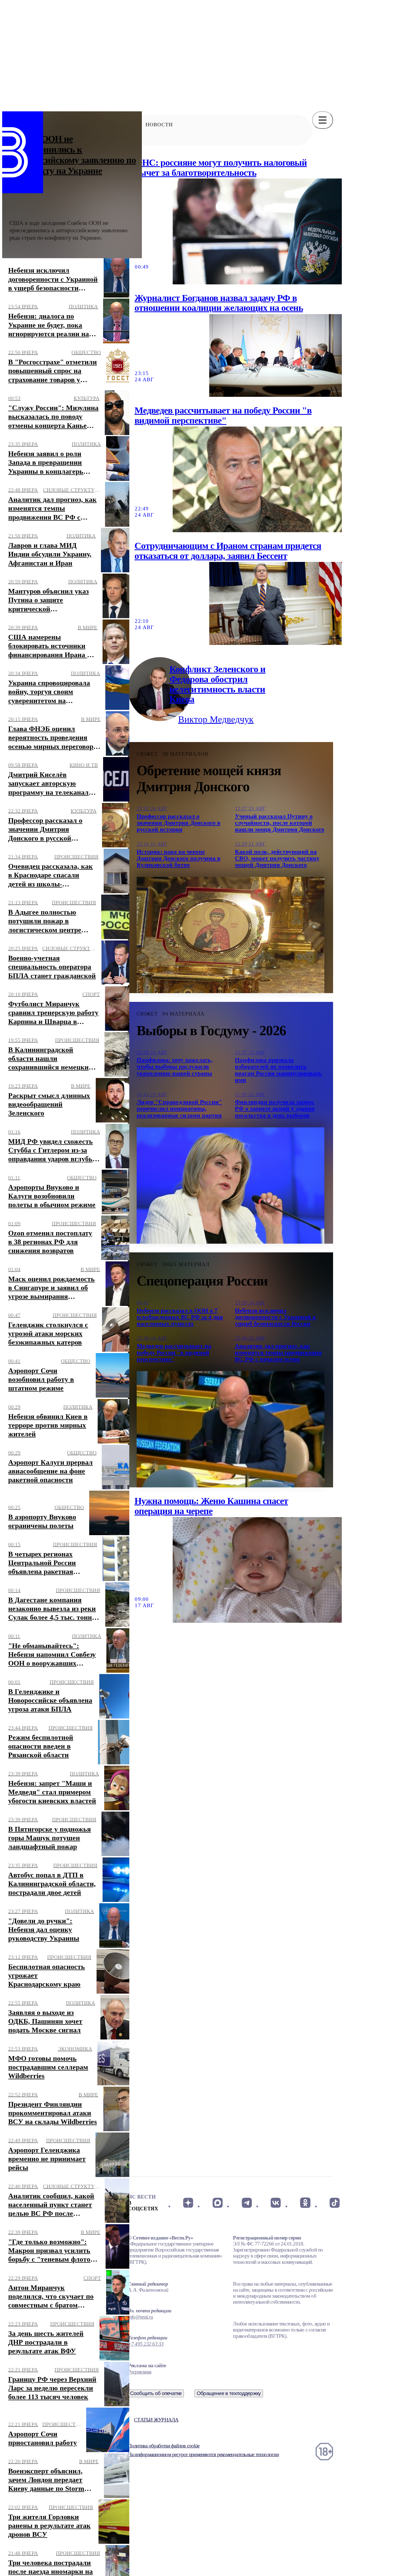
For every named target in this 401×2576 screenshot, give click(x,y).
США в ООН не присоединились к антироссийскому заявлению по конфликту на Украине (73, 155)
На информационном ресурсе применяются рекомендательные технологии (203, 2454)
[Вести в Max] (217, 2203)
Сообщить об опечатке (156, 2393)
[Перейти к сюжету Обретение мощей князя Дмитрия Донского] (231, 935)
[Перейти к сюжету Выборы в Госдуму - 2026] (231, 1186)
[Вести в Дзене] (188, 2203)
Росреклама (140, 2372)
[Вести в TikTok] (335, 2203)
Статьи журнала (156, 2420)
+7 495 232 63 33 (146, 2344)
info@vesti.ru (140, 2317)
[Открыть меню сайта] (323, 120)
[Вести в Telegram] (247, 2203)
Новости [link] (159, 125)
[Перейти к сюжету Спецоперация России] (231, 1429)
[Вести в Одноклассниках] (305, 2203)
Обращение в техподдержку (229, 2393)
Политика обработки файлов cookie (164, 2446)
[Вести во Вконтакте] (276, 2203)
